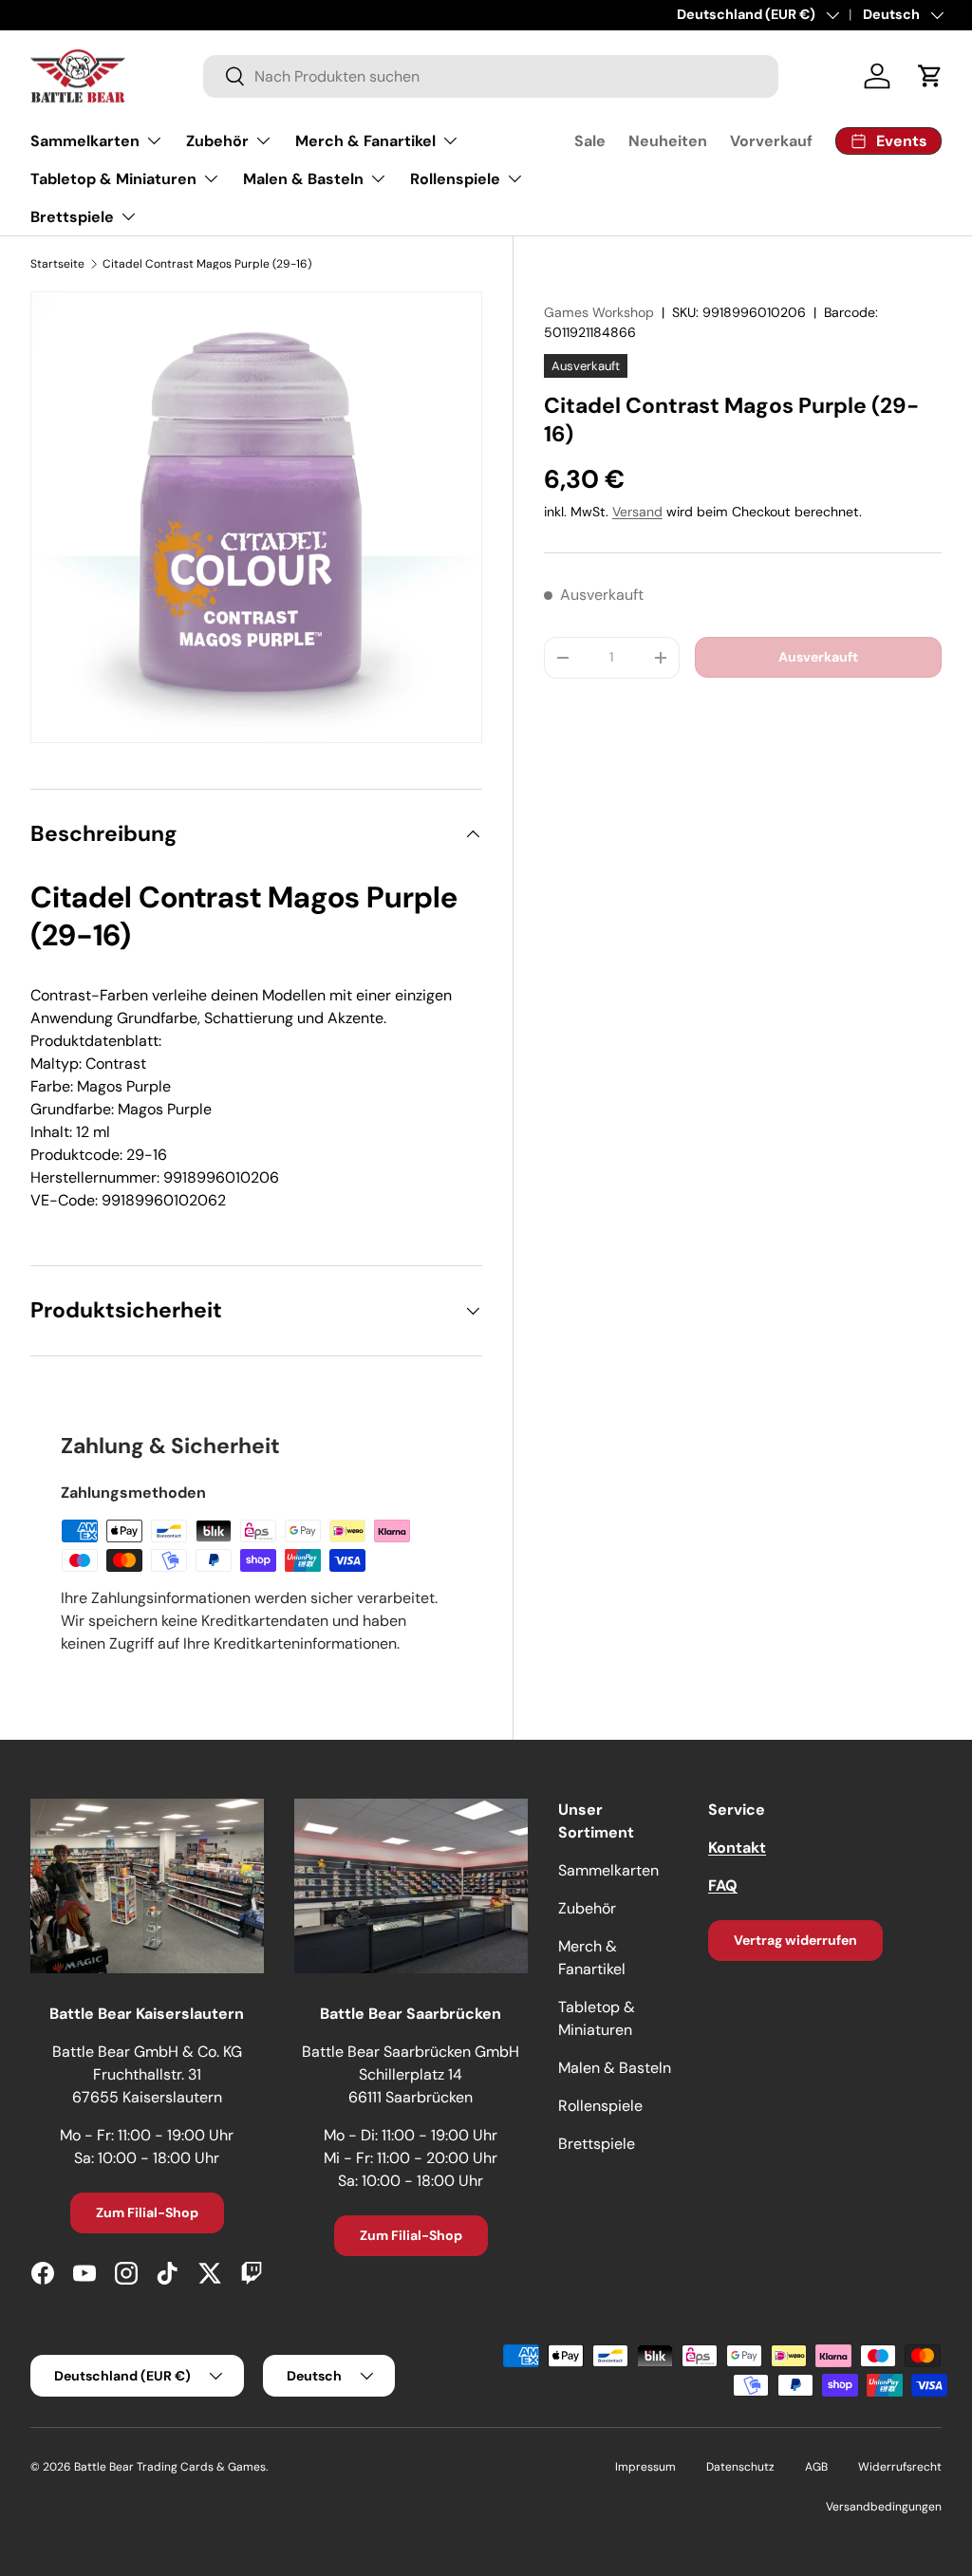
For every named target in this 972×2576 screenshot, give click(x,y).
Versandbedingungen (884, 2507)
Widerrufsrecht (900, 2467)
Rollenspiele (600, 2106)
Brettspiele (597, 2144)
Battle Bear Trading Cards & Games (170, 2467)
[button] (930, 76)
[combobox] (491, 76)
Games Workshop (599, 312)
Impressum (645, 2467)
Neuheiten (668, 141)
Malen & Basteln (615, 2068)
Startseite (57, 264)
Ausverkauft (818, 657)
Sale (590, 141)
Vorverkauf (771, 141)
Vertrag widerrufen (795, 1940)
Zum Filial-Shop (147, 2212)
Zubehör (587, 1908)
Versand (637, 512)
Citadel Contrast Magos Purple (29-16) (207, 264)
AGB (816, 2467)
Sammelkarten (608, 1870)
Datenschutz (740, 2467)
